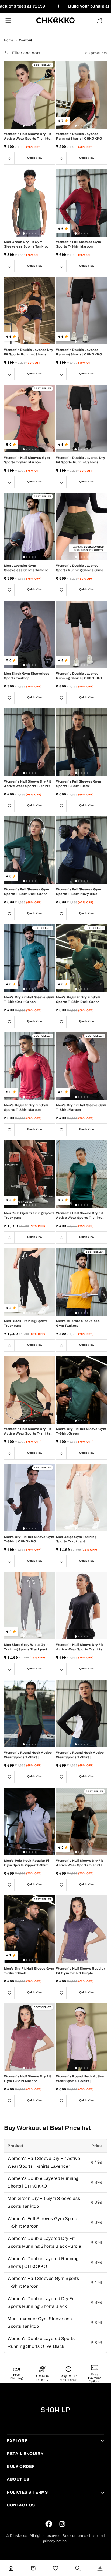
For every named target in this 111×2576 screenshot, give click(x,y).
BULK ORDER (21, 2466)
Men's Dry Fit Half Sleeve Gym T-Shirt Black (29, 1971)
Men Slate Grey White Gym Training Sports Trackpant (26, 1647)
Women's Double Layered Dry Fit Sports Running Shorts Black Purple (29, 352)
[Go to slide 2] (27, 126)
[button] (8, 20)
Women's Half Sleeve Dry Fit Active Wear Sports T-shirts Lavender (27, 137)
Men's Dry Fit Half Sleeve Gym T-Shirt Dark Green (29, 1000)
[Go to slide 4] (33, 126)
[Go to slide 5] (36, 126)
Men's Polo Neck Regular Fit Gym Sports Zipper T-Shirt (27, 1863)
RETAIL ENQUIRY (25, 2454)
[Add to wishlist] (9, 158)
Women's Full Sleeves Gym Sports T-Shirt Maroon (79, 244)
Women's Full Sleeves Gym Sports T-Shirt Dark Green (27, 892)
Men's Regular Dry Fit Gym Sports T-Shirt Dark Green (78, 1000)
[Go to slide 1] (24, 126)
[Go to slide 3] (30, 126)
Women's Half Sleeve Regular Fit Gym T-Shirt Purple (81, 1971)
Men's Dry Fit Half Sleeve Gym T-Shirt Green (81, 1431)
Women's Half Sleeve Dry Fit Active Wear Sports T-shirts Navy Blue (27, 784)
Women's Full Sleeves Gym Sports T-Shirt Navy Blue (79, 892)
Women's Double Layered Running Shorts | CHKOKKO (79, 136)
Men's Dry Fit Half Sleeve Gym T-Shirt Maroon (81, 1107)
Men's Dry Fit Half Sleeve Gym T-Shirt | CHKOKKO (29, 1539)
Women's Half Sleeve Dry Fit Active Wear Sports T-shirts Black (79, 1647)
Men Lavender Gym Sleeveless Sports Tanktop (26, 568)
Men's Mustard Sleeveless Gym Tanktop (78, 1323)
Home (9, 40)
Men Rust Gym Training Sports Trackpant (29, 1215)
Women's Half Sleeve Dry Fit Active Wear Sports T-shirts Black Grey (79, 1863)
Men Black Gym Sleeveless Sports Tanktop (27, 676)
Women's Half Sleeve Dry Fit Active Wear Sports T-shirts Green (27, 1431)
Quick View (35, 158)
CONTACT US (21, 2505)
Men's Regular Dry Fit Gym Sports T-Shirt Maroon (26, 1107)
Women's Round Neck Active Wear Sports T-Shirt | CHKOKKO (28, 1755)
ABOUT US (18, 2479)
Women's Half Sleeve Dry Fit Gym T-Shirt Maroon (27, 2079)
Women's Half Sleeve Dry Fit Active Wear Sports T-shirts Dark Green (79, 1216)
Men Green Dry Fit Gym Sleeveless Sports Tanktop (26, 244)
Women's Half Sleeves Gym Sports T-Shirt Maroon (27, 460)
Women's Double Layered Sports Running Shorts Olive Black (80, 568)
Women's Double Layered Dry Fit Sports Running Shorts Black (81, 460)
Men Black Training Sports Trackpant (26, 1323)
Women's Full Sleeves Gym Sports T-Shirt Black (79, 784)
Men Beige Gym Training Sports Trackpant (76, 1539)
